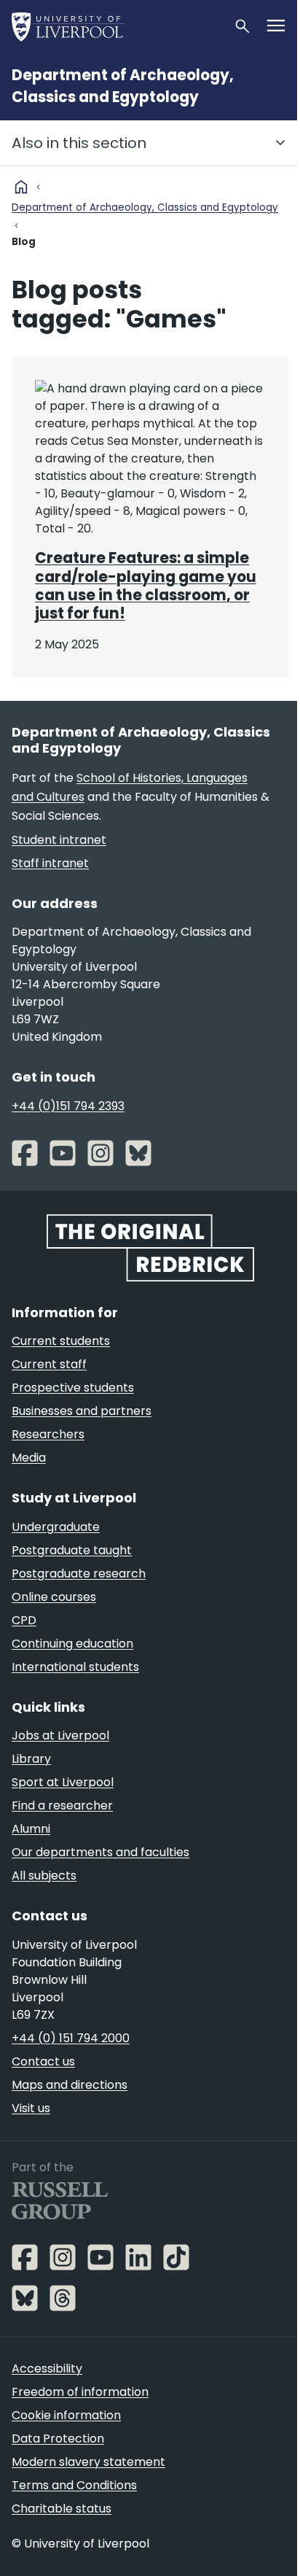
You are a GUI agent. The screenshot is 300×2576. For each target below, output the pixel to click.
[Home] (117, 26)
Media (29, 1458)
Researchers (48, 1434)
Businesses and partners (82, 1411)
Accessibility (47, 2369)
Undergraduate (56, 1527)
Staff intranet (50, 863)
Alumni (31, 1829)
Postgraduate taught (72, 1550)
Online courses (54, 1597)
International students (75, 1667)
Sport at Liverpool (63, 1782)
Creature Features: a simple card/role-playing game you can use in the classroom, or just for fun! (146, 586)
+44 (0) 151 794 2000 (71, 2038)
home (21, 187)
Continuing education (72, 1644)
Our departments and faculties (100, 1852)
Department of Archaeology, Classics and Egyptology (145, 207)
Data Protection (58, 2439)
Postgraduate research (79, 1574)
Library (31, 1759)
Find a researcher (62, 1805)
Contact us (43, 2061)
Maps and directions (70, 2085)
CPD (24, 1620)
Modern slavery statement (88, 2462)
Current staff (49, 1364)
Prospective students (73, 1388)
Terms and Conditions (74, 2485)
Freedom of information (80, 2392)
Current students (61, 1341)
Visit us (31, 2108)
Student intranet (59, 840)
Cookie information (66, 2415)
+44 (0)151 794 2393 (68, 1106)
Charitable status (62, 2509)
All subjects (44, 1875)
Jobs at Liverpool (60, 1735)
